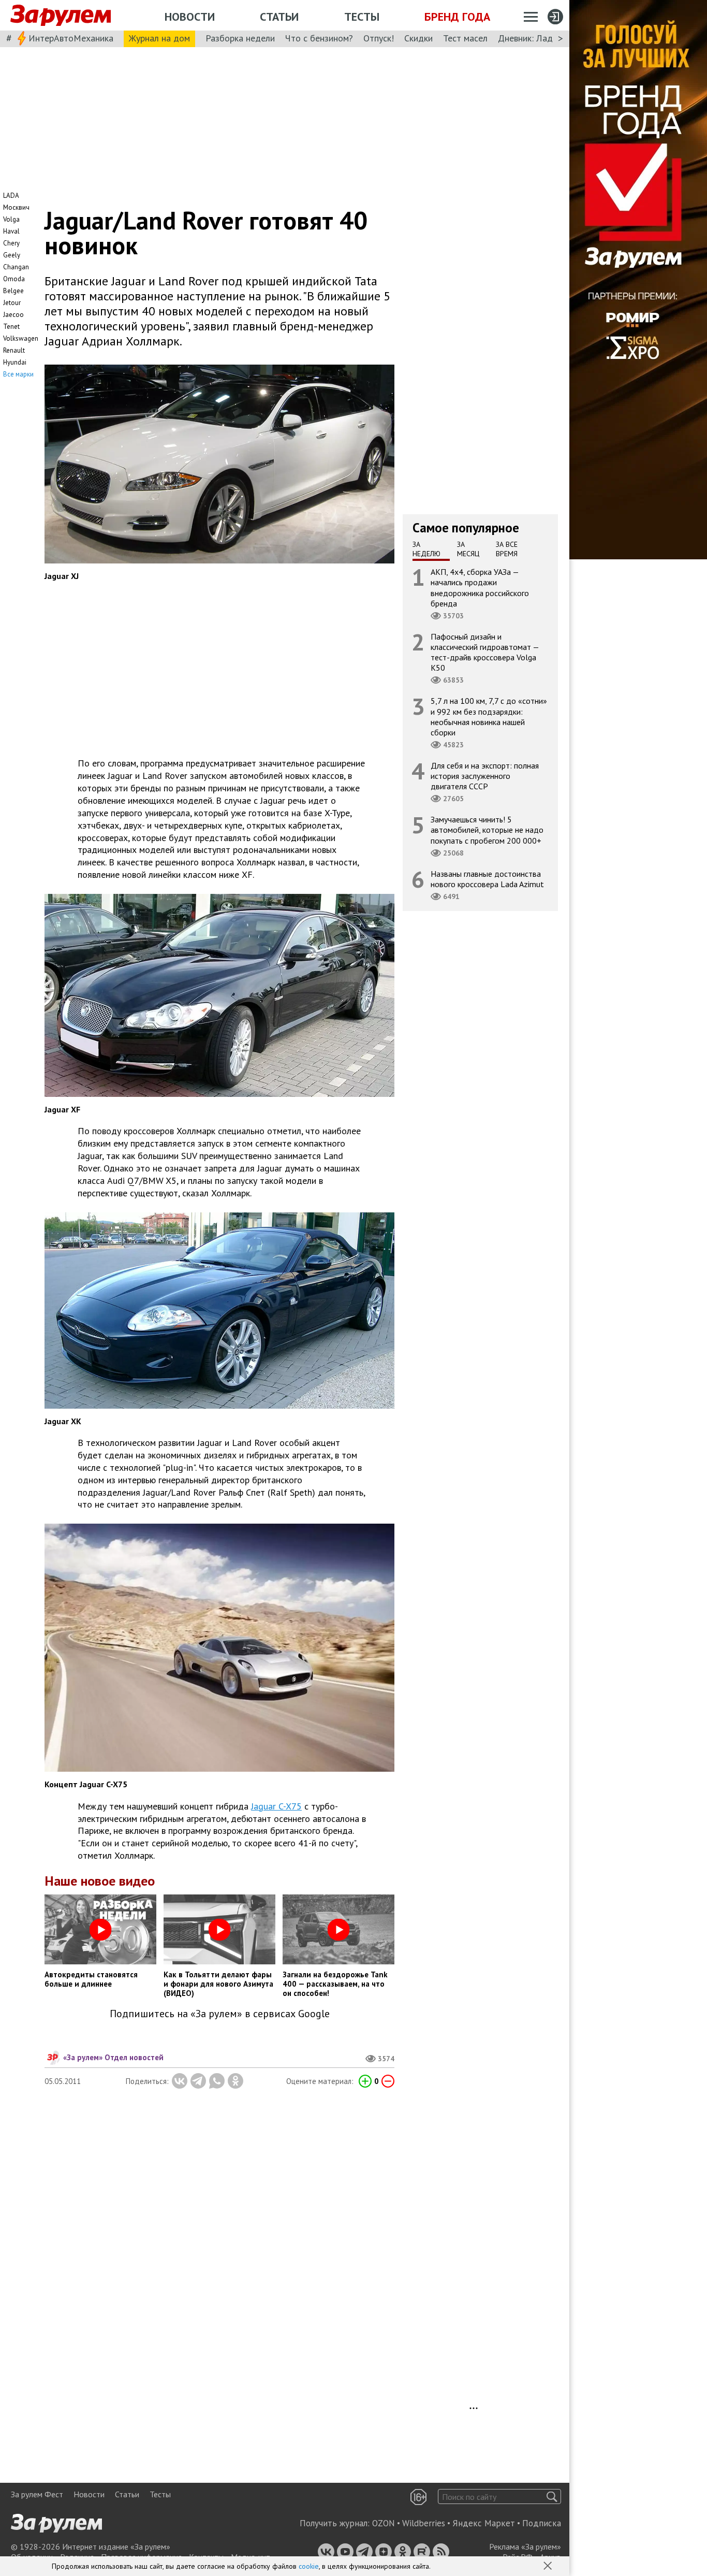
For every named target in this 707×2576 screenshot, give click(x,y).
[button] (549, 2567)
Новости (190, 17)
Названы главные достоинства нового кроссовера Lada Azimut (487, 879)
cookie (309, 2566)
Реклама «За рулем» (525, 2546)
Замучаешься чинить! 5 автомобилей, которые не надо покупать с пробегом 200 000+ (487, 830)
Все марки (18, 374)
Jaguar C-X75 (276, 1806)
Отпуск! (379, 38)
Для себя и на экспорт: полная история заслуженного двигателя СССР (485, 776)
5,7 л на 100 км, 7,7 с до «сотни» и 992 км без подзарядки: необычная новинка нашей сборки (489, 717)
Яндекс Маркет (484, 2523)
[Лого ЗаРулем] (61, 16)
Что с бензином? (319, 38)
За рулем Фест (37, 2494)
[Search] (552, 2497)
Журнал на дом (159, 38)
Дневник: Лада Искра (541, 38)
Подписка (542, 2523)
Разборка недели (240, 38)
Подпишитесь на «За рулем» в (220, 2014)
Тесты (362, 17)
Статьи (279, 17)
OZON (384, 2523)
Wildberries (424, 2523)
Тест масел (465, 38)
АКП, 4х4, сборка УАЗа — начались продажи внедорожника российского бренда (480, 588)
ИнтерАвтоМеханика (71, 38)
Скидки (418, 38)
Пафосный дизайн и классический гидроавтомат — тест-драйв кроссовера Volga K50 (485, 652)
